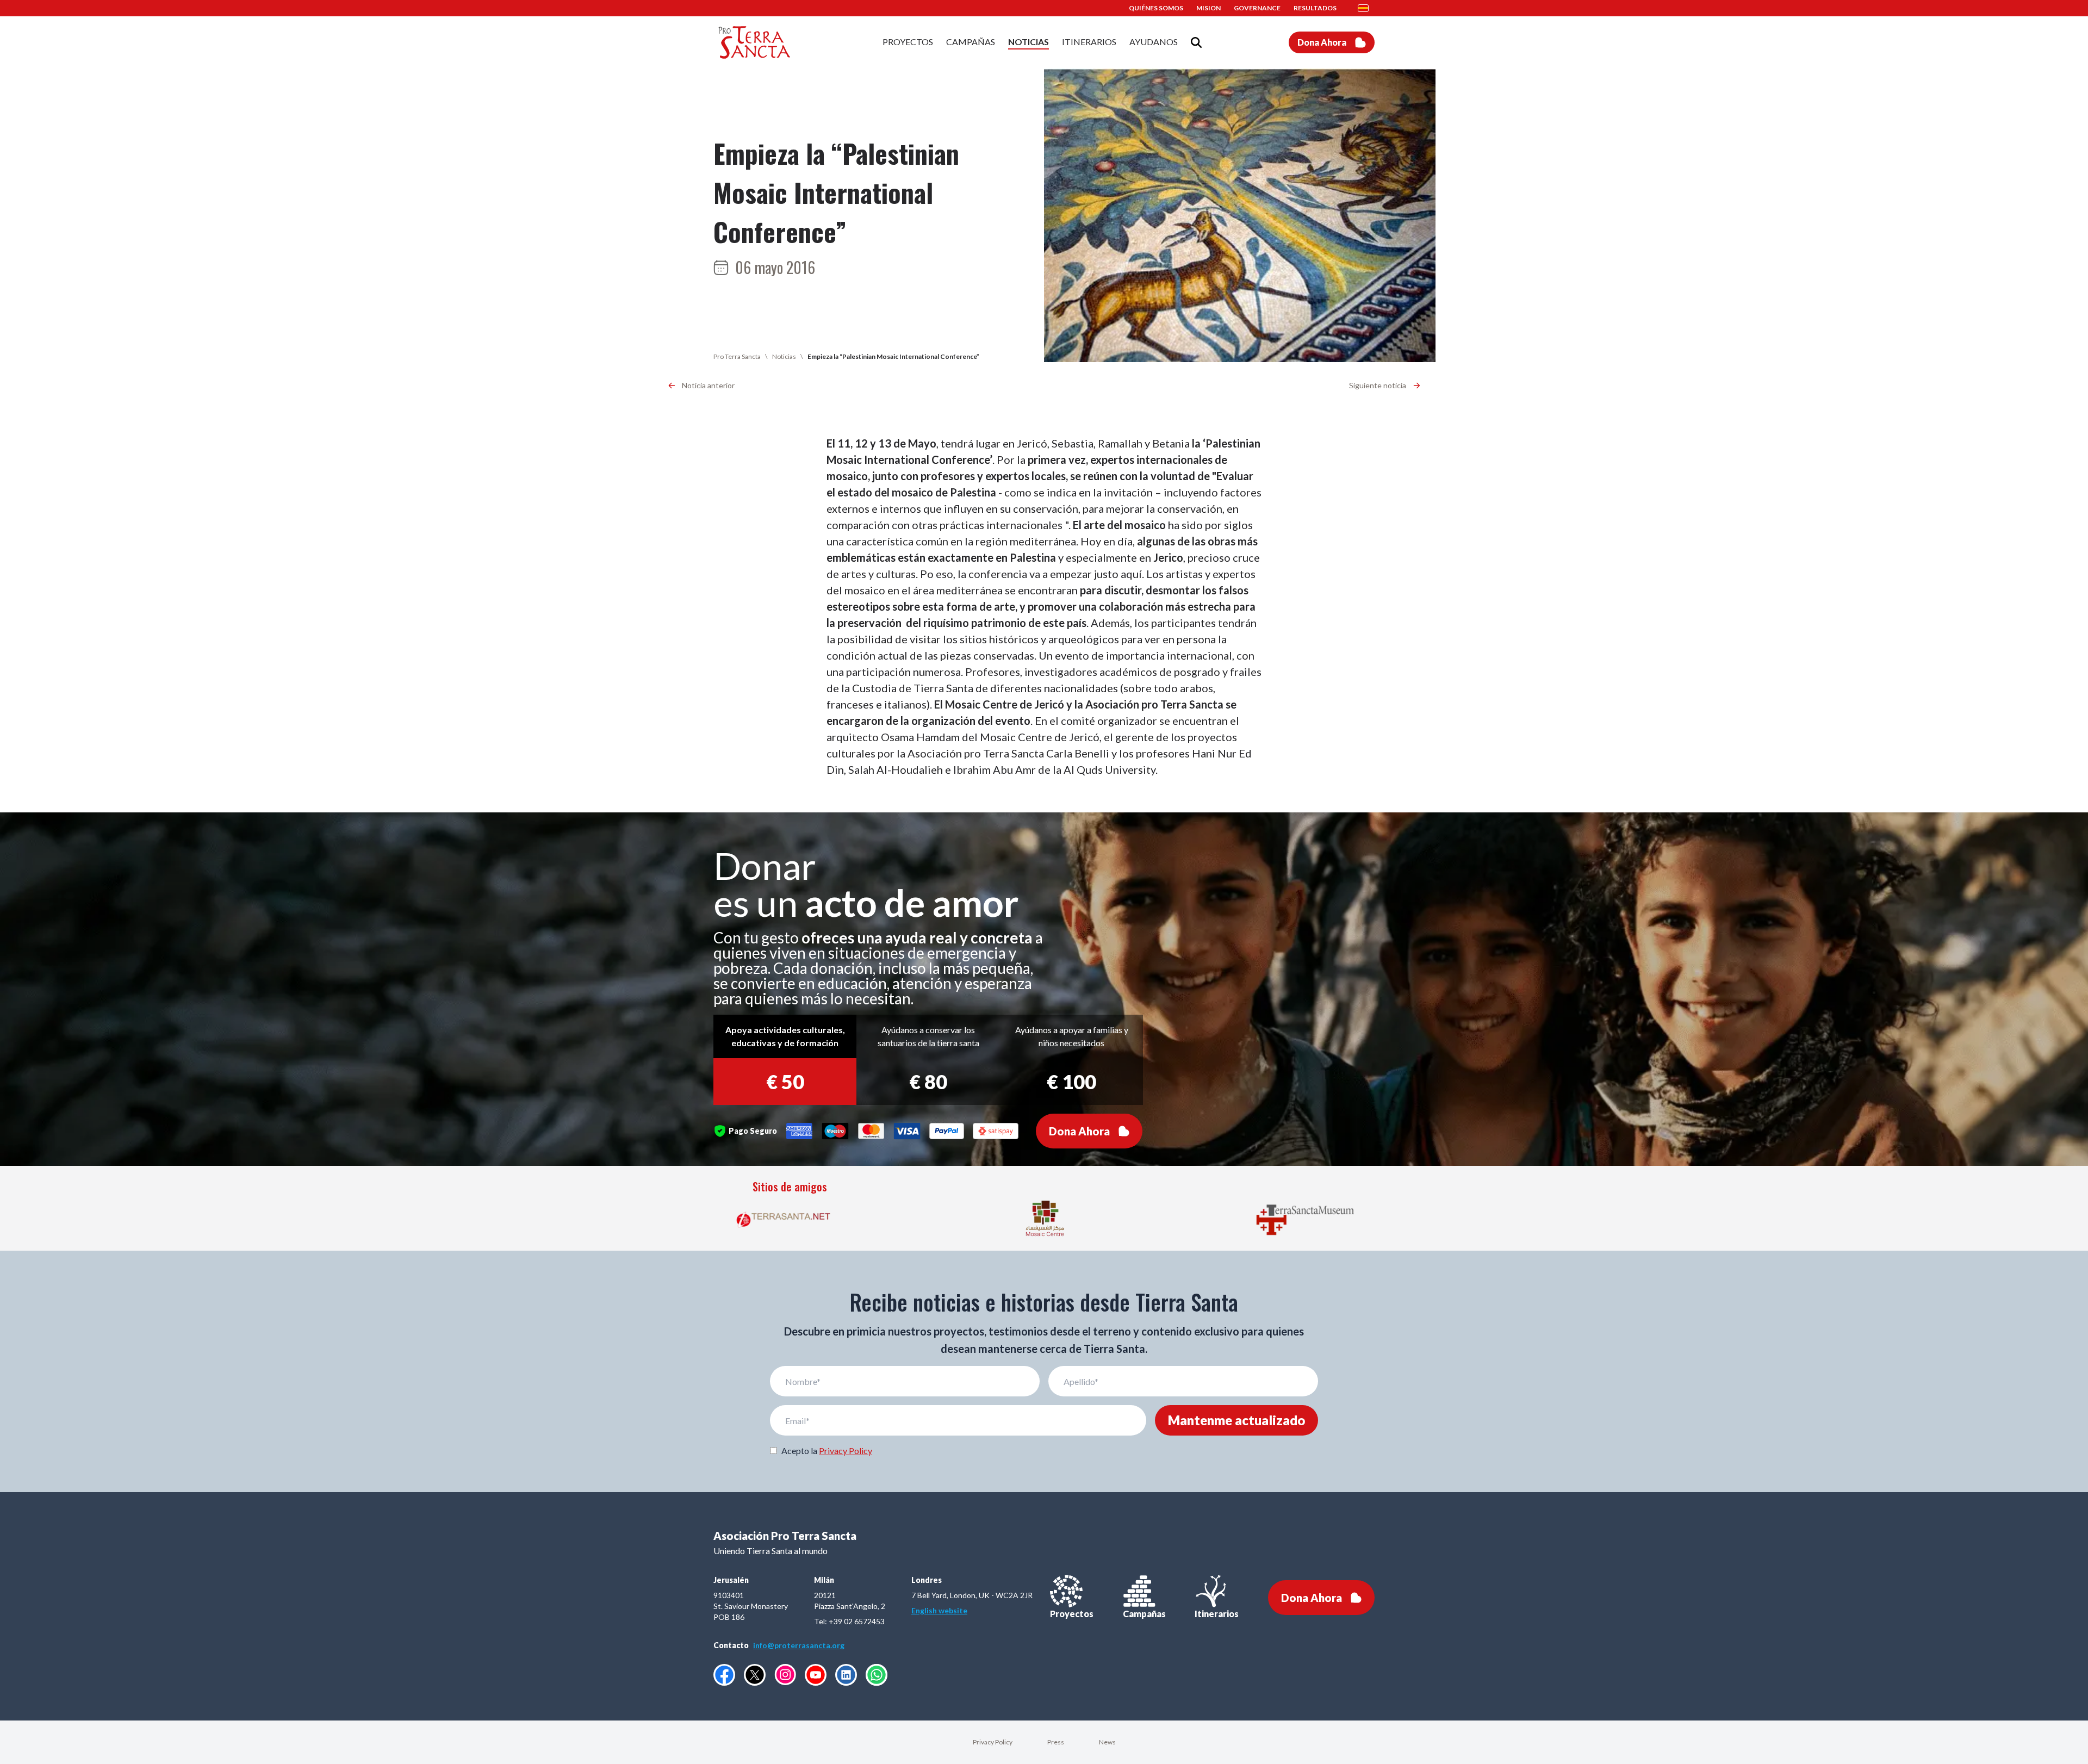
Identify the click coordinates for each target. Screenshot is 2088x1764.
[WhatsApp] (877, 1675)
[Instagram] (785, 1675)
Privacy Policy (846, 1451)
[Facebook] (724, 1675)
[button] (1366, 8)
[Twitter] (755, 1675)
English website (939, 1610)
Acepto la (827, 1451)
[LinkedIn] (846, 1675)
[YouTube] (816, 1675)
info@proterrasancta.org (799, 1645)
